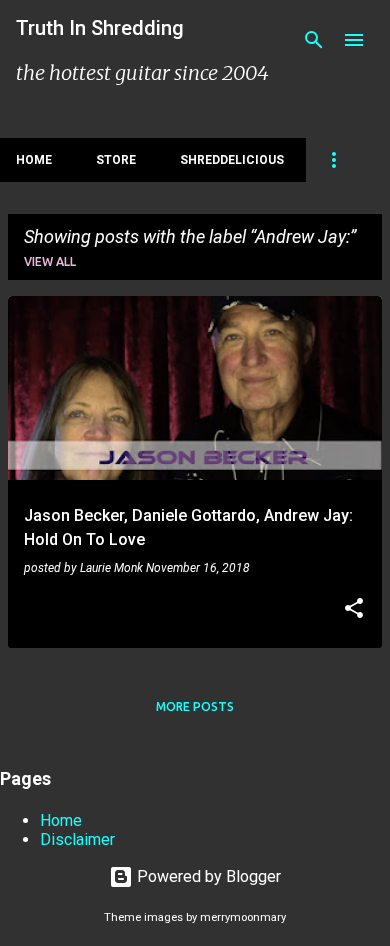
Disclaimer (77, 839)
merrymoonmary (243, 917)
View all (50, 261)
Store (116, 160)
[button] (354, 610)
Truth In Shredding (100, 28)
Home (34, 160)
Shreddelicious (232, 160)
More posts (195, 706)
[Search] (314, 40)
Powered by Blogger (207, 876)
